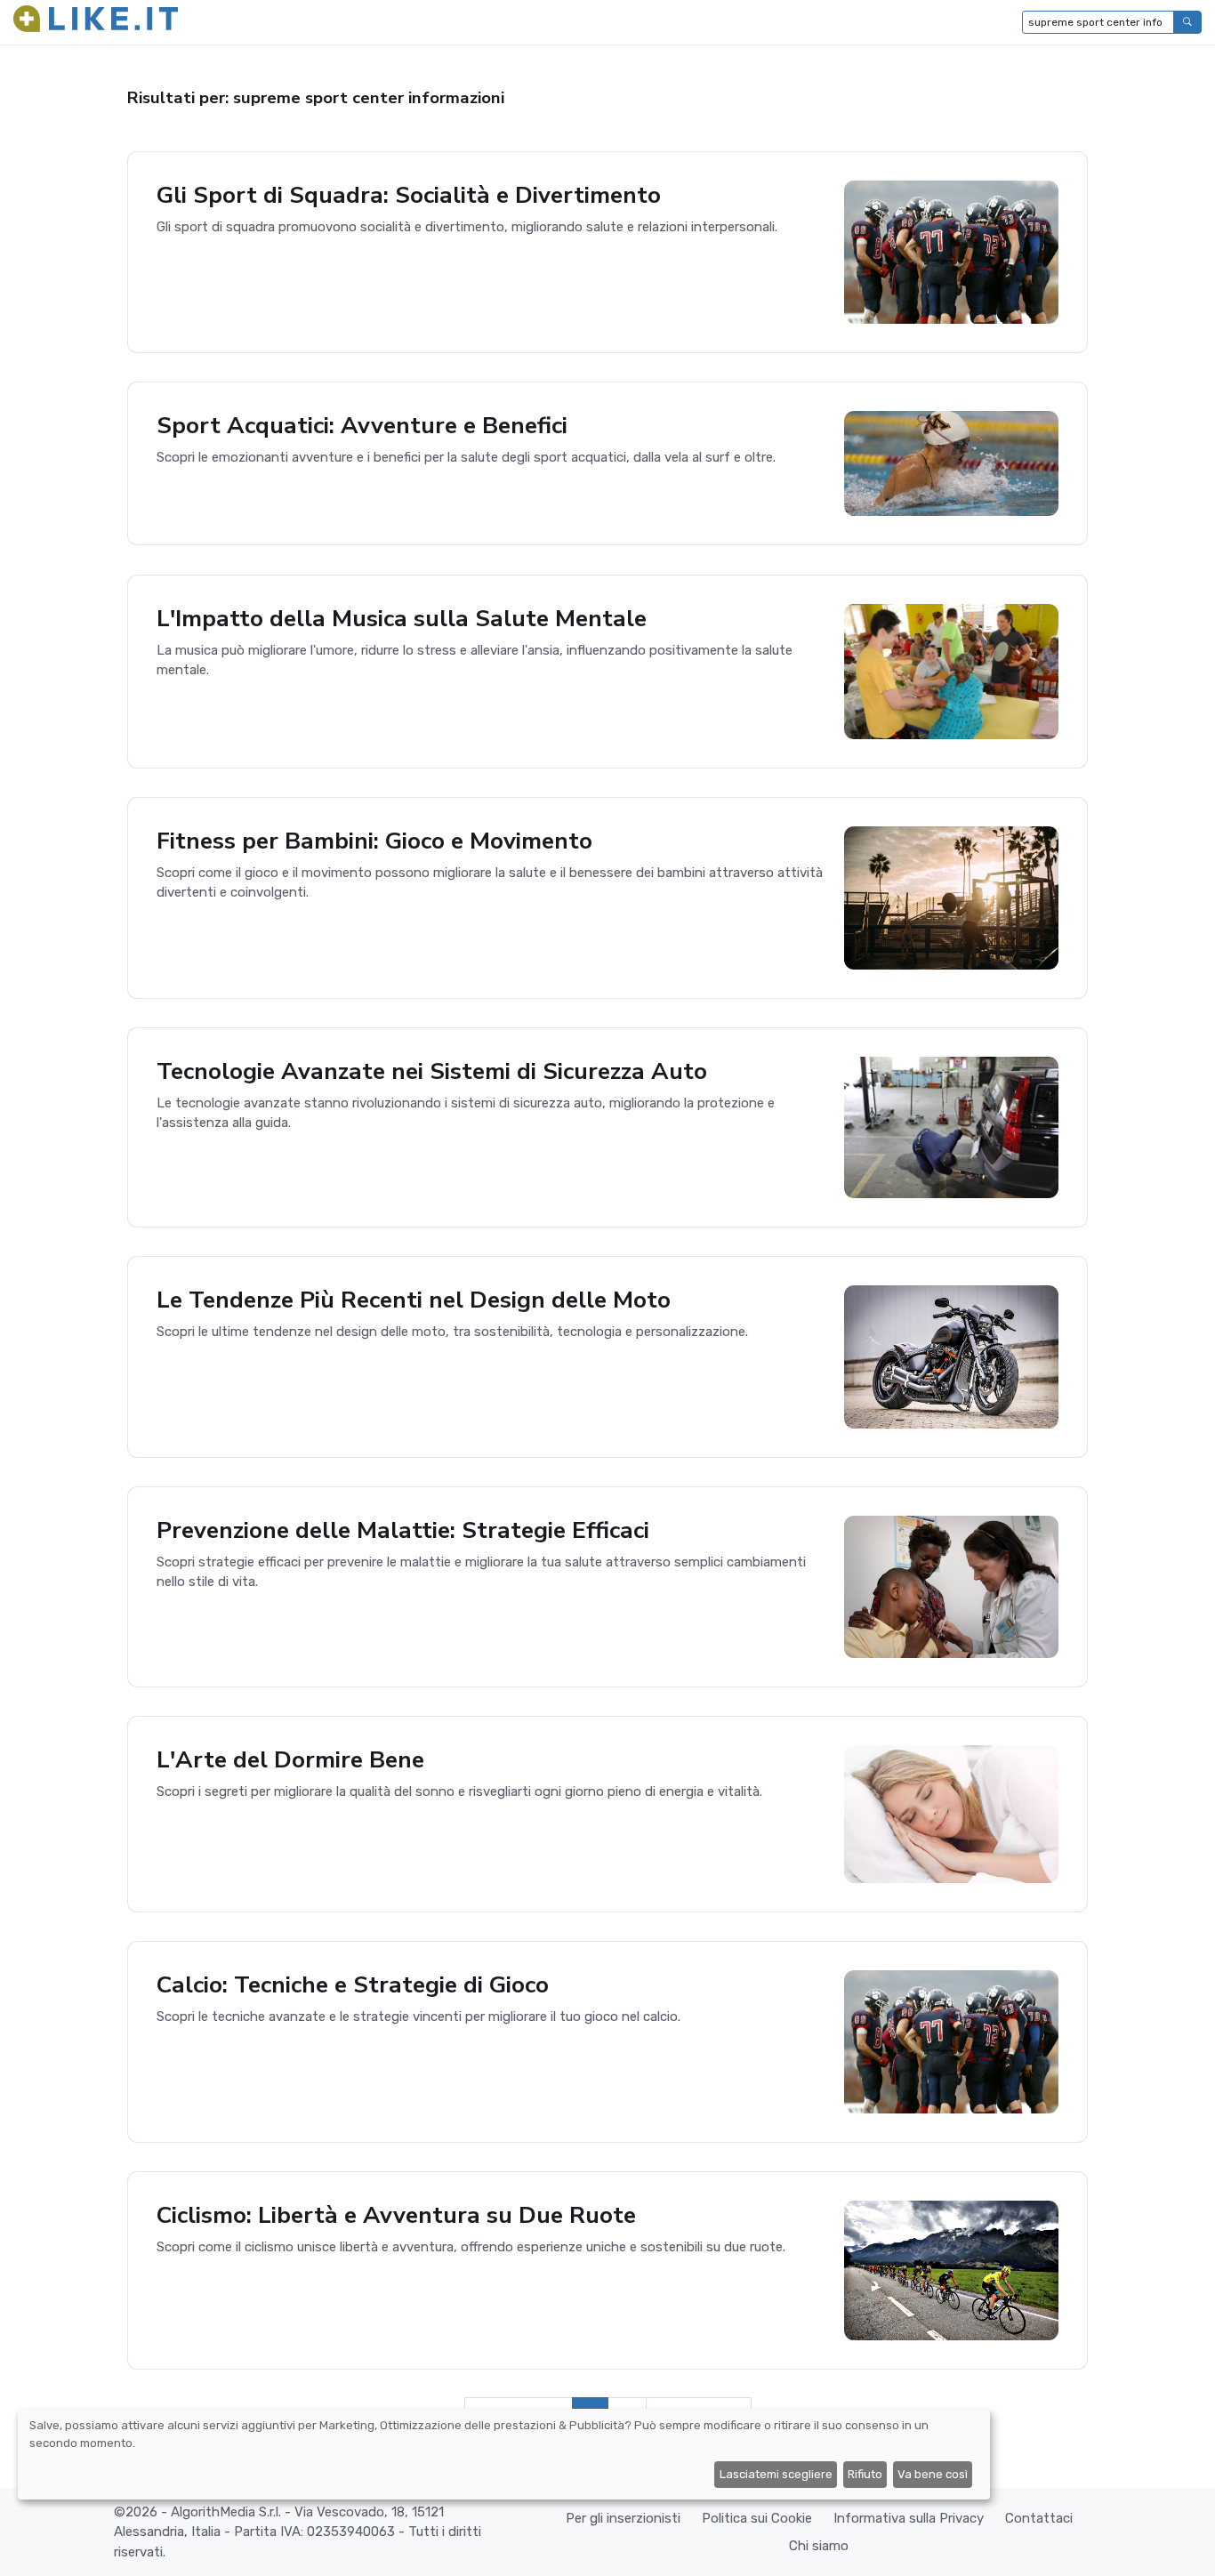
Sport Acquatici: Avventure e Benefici (362, 425)
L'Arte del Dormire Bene (290, 1759)
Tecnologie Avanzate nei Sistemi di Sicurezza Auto (432, 1071)
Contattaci (1039, 2518)
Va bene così (933, 2474)
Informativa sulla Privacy (909, 2518)
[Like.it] (96, 22)
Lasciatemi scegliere (776, 2474)
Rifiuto (865, 2474)
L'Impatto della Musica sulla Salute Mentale (402, 618)
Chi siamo (819, 2546)
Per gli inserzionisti (623, 2518)
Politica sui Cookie (757, 2518)
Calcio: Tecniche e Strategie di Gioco (353, 1984)
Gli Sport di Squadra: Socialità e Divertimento (409, 195)
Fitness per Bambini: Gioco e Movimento (374, 841)
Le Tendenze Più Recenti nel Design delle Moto (414, 1300)
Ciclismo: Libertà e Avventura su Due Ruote (396, 2215)
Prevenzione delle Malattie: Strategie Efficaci (403, 1530)
